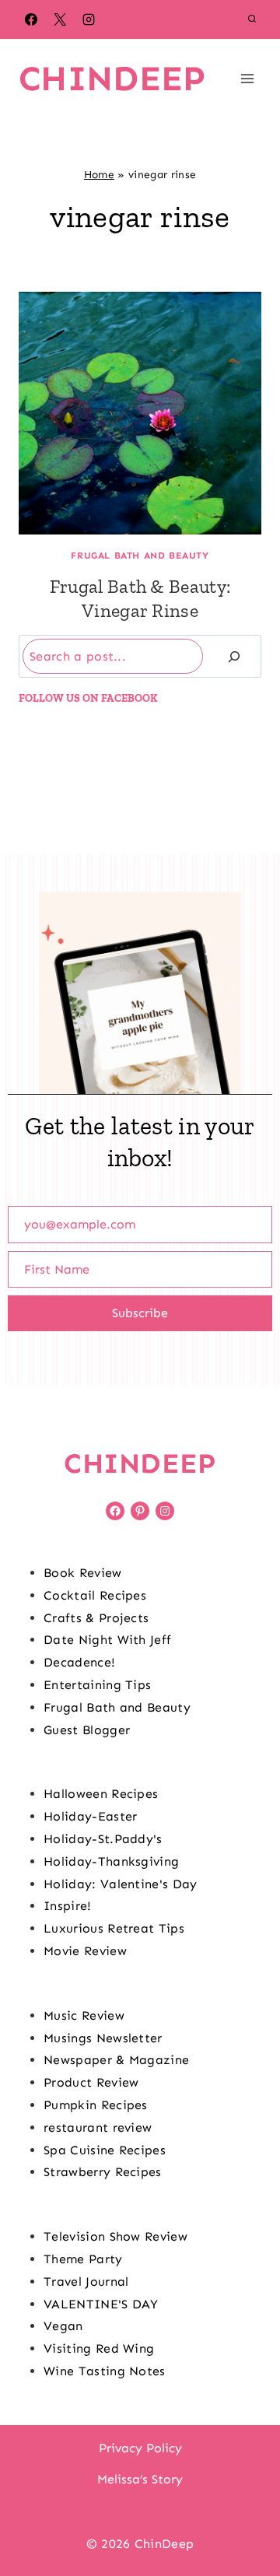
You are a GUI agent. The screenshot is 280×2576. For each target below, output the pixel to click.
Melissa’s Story (140, 2479)
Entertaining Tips (97, 1685)
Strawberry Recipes (103, 2172)
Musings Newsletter (103, 2038)
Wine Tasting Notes (105, 2371)
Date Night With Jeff (107, 1640)
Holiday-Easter (90, 1816)
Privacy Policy (140, 2448)
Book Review (83, 1573)
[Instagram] (89, 19)
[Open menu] (247, 78)
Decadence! (79, 1662)
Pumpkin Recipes (96, 2105)
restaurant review (98, 2127)
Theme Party (83, 2259)
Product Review (91, 2082)
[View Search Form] (252, 19)
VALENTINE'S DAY (101, 2304)
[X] (60, 19)
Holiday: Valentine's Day (121, 1884)
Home (99, 175)
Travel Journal (86, 2282)
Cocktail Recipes (95, 1595)
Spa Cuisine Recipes (105, 2150)
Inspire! (68, 1906)
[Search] (234, 656)
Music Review (84, 2015)
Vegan (63, 2326)
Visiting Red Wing (99, 2348)
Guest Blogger (87, 1730)
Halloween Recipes (101, 1794)
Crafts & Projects (96, 1618)
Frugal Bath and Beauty (140, 556)
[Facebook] (31, 19)
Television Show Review (115, 2236)
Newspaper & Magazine (116, 2060)
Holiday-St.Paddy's (103, 1839)
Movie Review (85, 1951)
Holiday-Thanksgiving (111, 1861)
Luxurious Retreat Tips (114, 1928)
